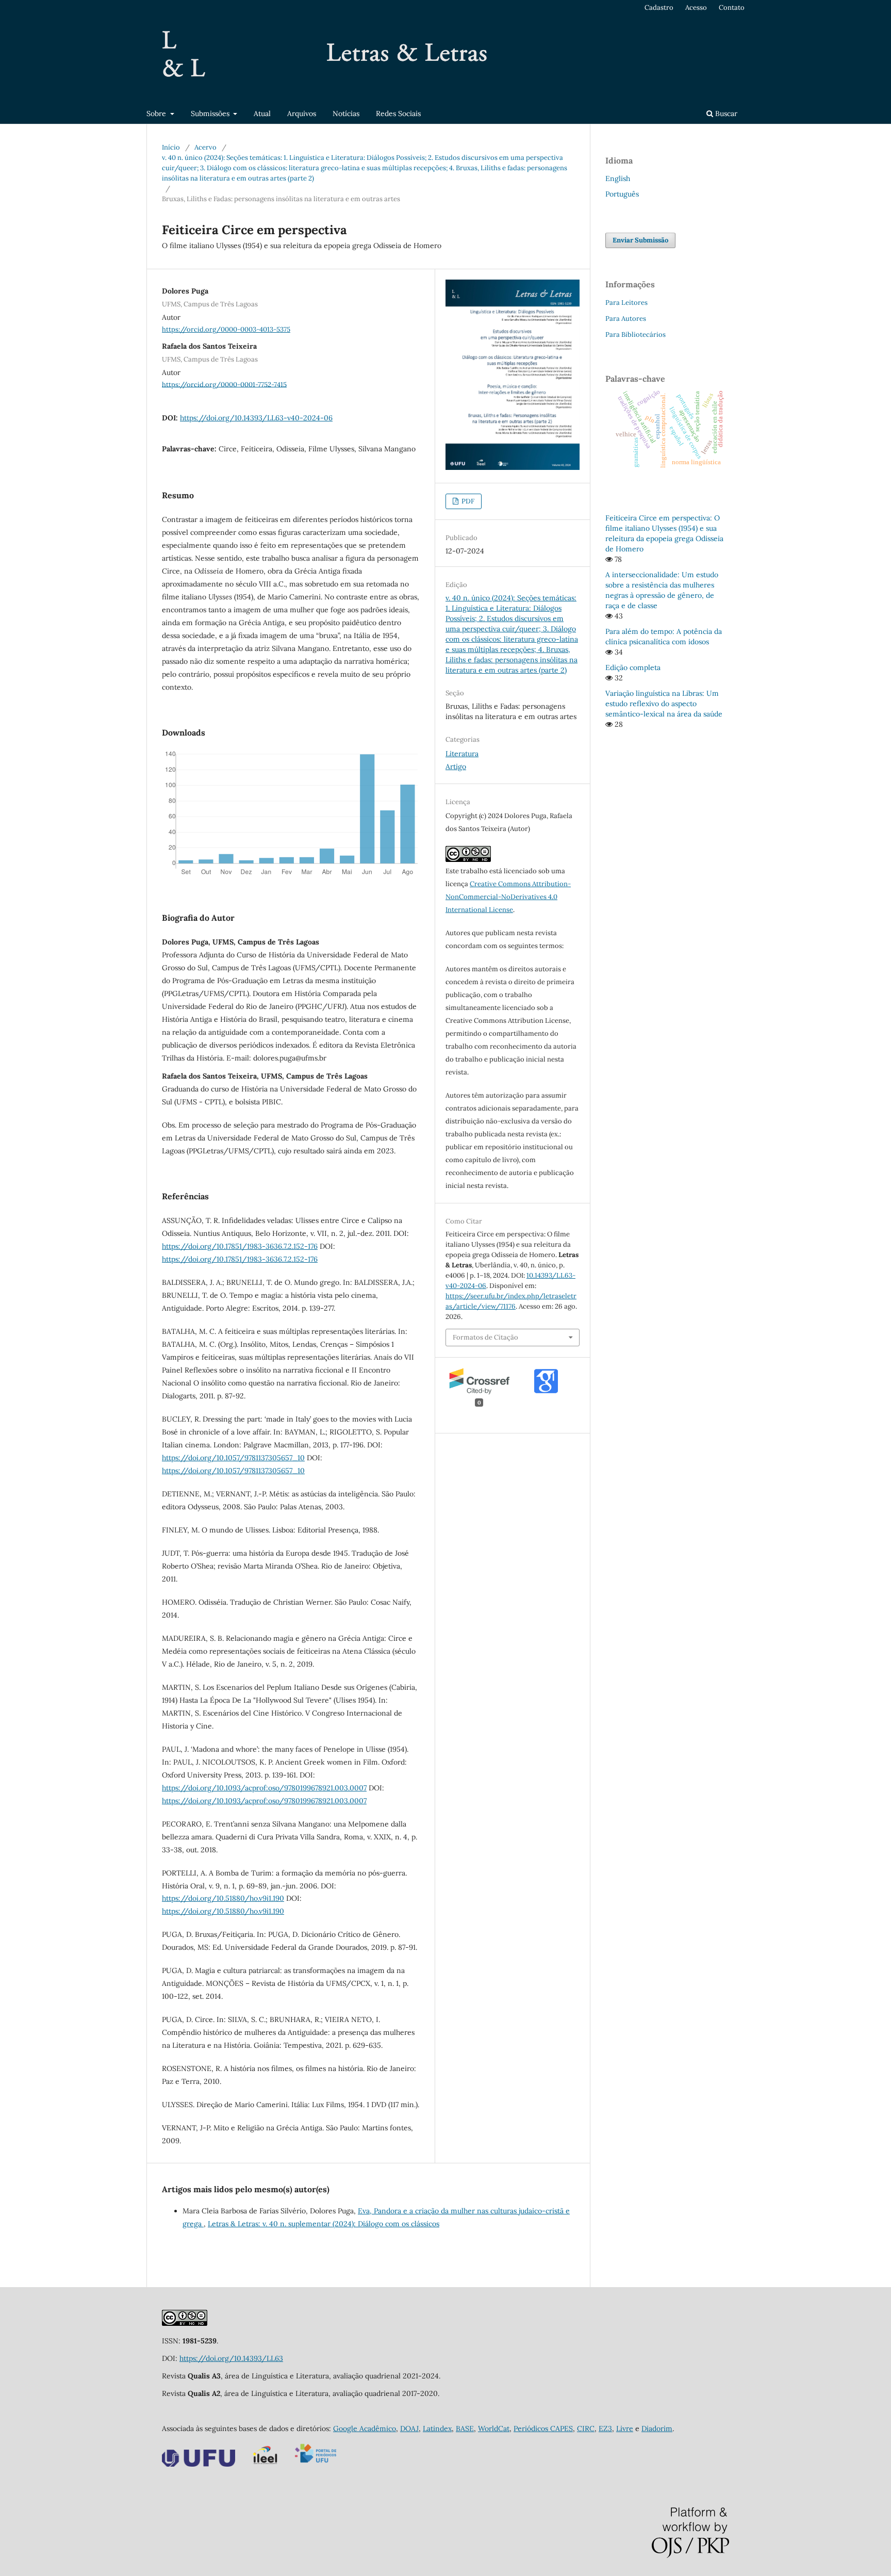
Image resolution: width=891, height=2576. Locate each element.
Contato (732, 7)
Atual (262, 113)
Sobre (157, 113)
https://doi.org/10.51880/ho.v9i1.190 (223, 1898)
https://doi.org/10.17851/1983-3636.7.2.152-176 (240, 1246)
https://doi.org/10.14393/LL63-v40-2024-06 (256, 418)
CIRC (586, 2428)
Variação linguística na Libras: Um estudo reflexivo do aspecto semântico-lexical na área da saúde (664, 704)
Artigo (456, 767)
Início (171, 147)
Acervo (205, 147)
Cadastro (659, 7)
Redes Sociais (398, 113)
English (618, 178)
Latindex (437, 2428)
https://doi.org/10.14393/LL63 (231, 2358)
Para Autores (626, 319)
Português (622, 194)
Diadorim (657, 2428)
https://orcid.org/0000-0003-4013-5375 (226, 329)
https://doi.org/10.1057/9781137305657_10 (233, 1458)
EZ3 (605, 2428)
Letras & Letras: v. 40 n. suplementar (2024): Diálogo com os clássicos (324, 2224)
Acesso (696, 7)
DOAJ (409, 2428)
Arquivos (302, 113)
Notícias (346, 113)
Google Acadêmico (365, 2428)
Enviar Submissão (640, 240)
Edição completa (633, 667)
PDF (467, 501)
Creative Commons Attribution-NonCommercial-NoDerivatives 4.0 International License (508, 897)
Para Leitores (626, 303)
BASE (465, 2428)
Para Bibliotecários (636, 335)
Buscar (725, 113)
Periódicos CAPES (543, 2428)
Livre (625, 2428)
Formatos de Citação (485, 1337)
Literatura (462, 754)
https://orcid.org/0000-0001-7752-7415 (224, 384)
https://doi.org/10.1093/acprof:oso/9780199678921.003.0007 (264, 1788)
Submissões (211, 113)
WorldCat (494, 2428)
